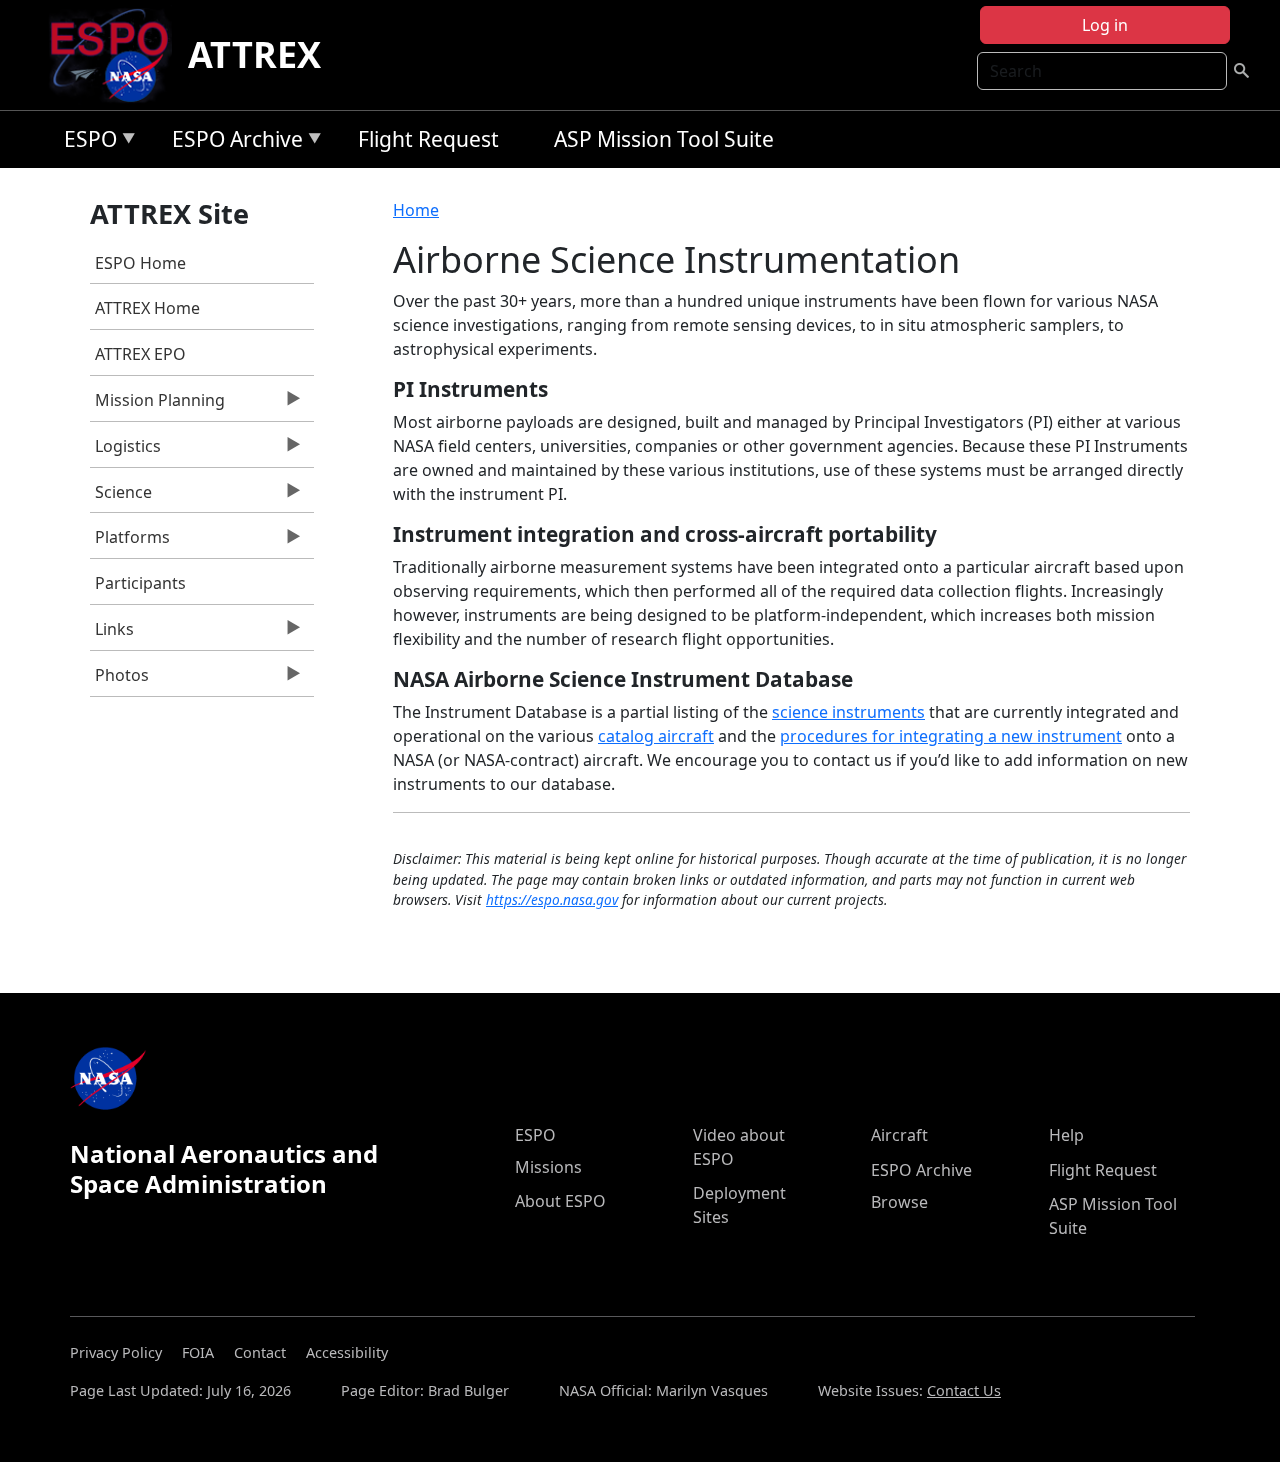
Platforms (130, 542)
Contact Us (964, 1390)
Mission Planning (157, 405)
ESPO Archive (232, 142)
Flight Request (428, 139)
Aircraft (899, 1135)
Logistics (125, 451)
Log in (1105, 25)
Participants (140, 583)
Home (416, 210)
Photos (119, 680)
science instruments (848, 712)
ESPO (85, 142)
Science (121, 497)
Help (1066, 1135)
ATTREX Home (147, 308)
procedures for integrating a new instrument (951, 736)
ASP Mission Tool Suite (664, 139)
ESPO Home (140, 263)
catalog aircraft (656, 736)
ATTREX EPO (140, 354)
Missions (548, 1167)
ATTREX (254, 54)
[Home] (117, 55)
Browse (899, 1202)
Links (112, 634)
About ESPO (560, 1201)
